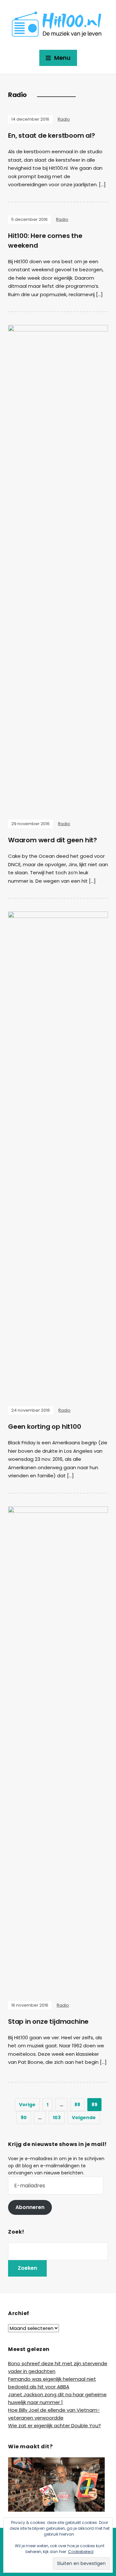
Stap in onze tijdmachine (48, 2021)
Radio (64, 119)
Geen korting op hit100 (45, 1427)
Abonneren (30, 2207)
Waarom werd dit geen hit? (53, 840)
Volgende (84, 2118)
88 (77, 2105)
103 (57, 2118)
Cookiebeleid (81, 2552)
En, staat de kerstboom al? (52, 135)
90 (24, 2118)
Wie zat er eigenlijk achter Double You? (54, 2425)
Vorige (27, 2105)
